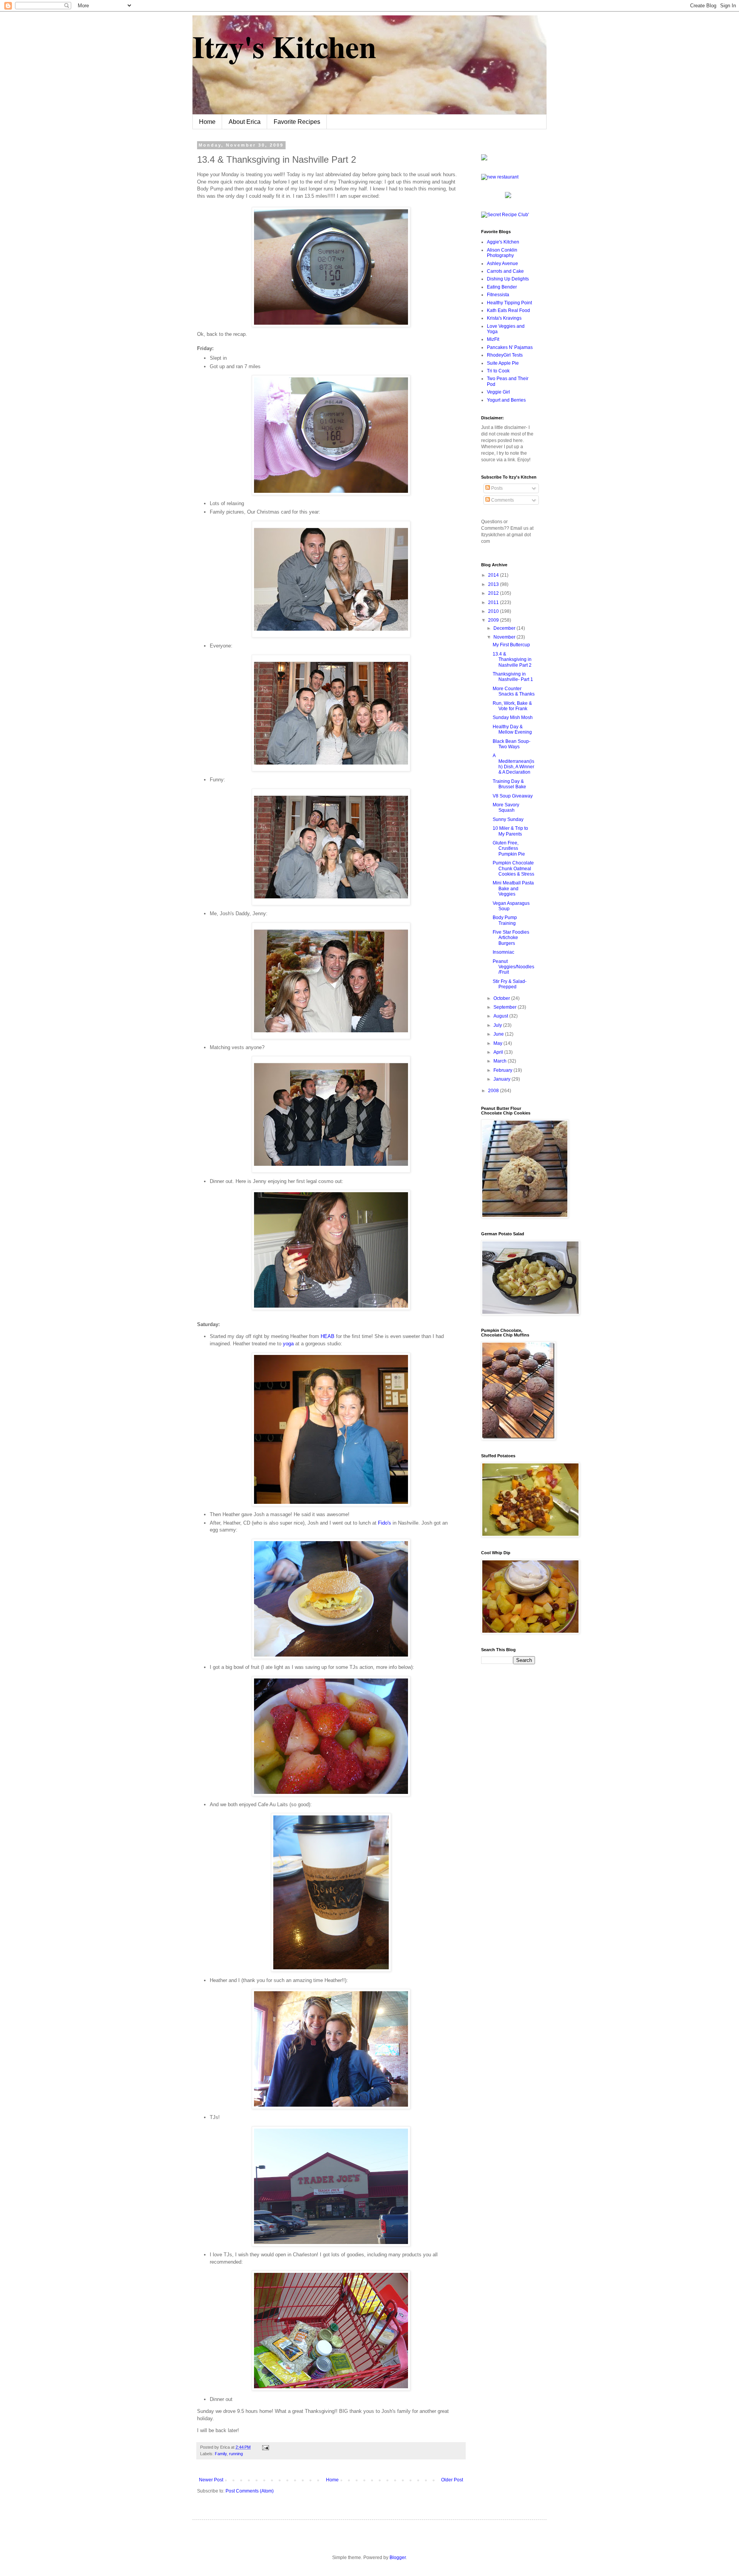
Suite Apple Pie (503, 363)
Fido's (385, 1523)
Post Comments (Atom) (250, 2491)
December (505, 628)
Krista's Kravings (504, 318)
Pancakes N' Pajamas (510, 347)
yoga (288, 1344)
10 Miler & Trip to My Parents (510, 831)
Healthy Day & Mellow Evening (512, 729)
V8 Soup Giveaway (513, 796)
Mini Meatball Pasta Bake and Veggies (513, 888)
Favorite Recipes (297, 122)
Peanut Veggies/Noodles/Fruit (513, 967)
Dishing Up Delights (508, 279)
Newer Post (211, 2480)
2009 (494, 620)
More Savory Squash (506, 808)
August (501, 1016)
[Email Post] (265, 2447)
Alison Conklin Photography (502, 253)
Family (221, 2454)
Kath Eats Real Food (508, 310)
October (502, 998)
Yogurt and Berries (506, 400)
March (501, 1061)
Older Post (452, 2480)
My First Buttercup (511, 645)
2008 (494, 1091)
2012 (494, 593)
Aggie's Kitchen (503, 242)
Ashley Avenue (502, 264)
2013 (494, 584)
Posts (496, 488)
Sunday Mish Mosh (513, 717)
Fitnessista (498, 295)
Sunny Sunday (508, 819)
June (499, 1034)
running (236, 2454)
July (498, 1025)
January (502, 1079)
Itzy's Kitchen (284, 46)
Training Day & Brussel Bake (509, 784)
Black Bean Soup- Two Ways (512, 744)
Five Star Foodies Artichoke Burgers (511, 938)
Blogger (398, 2558)
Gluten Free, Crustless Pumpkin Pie (509, 848)
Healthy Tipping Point (509, 303)
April (499, 1052)
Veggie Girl (498, 392)
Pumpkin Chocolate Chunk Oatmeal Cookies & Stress (513, 868)
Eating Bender (502, 287)
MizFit (493, 339)
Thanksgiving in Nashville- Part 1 (513, 677)
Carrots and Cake (505, 271)
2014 (494, 575)
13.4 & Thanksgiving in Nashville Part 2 (512, 660)
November (505, 637)
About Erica (245, 122)
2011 (494, 602)
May (498, 1043)
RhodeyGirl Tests (505, 355)
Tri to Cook (498, 371)
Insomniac (503, 952)
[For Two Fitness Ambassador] (484, 159)
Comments (502, 500)
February (503, 1070)
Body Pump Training (505, 920)
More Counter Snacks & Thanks (514, 691)
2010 (494, 611)
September (506, 1007)
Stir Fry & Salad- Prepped (510, 984)
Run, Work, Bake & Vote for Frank (512, 706)
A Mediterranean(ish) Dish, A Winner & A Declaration (513, 764)
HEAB (328, 1336)
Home (207, 122)
